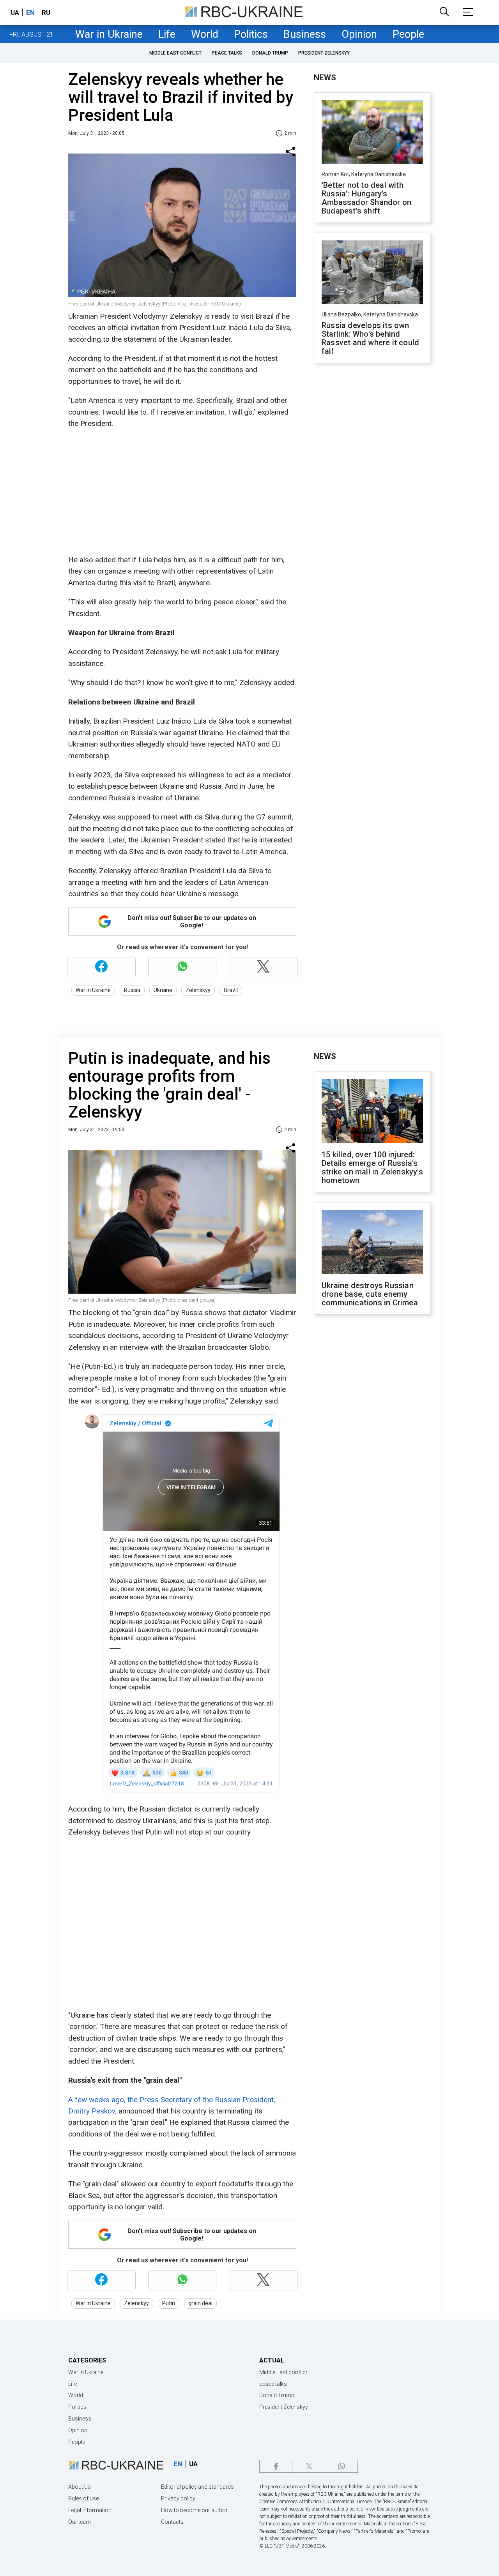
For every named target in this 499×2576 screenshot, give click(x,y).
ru (46, 12)
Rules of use (83, 2498)
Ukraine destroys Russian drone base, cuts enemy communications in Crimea (370, 1294)
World (205, 34)
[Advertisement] (181, 492)
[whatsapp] (341, 2466)
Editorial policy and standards (197, 2487)
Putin (169, 2303)
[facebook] (276, 2466)
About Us (80, 2487)
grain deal (200, 2303)
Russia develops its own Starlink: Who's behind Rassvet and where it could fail (370, 338)
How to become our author (194, 2510)
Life (167, 34)
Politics (251, 34)
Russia (132, 990)
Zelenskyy (198, 990)
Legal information (90, 2510)
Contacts (172, 2522)
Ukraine (163, 990)
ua (15, 12)
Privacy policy (178, 2498)
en (30, 12)
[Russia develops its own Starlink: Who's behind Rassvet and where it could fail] (372, 273)
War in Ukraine (109, 34)
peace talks (227, 53)
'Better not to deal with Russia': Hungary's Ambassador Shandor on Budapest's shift (366, 198)
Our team (80, 2522)
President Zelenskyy (324, 53)
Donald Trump (270, 53)
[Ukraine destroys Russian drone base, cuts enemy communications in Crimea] (372, 1243)
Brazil (231, 990)
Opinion (359, 34)
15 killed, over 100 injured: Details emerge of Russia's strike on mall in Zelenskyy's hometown (372, 1167)
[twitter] (309, 2466)
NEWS (325, 78)
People (408, 34)
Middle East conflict (175, 53)
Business (305, 34)
